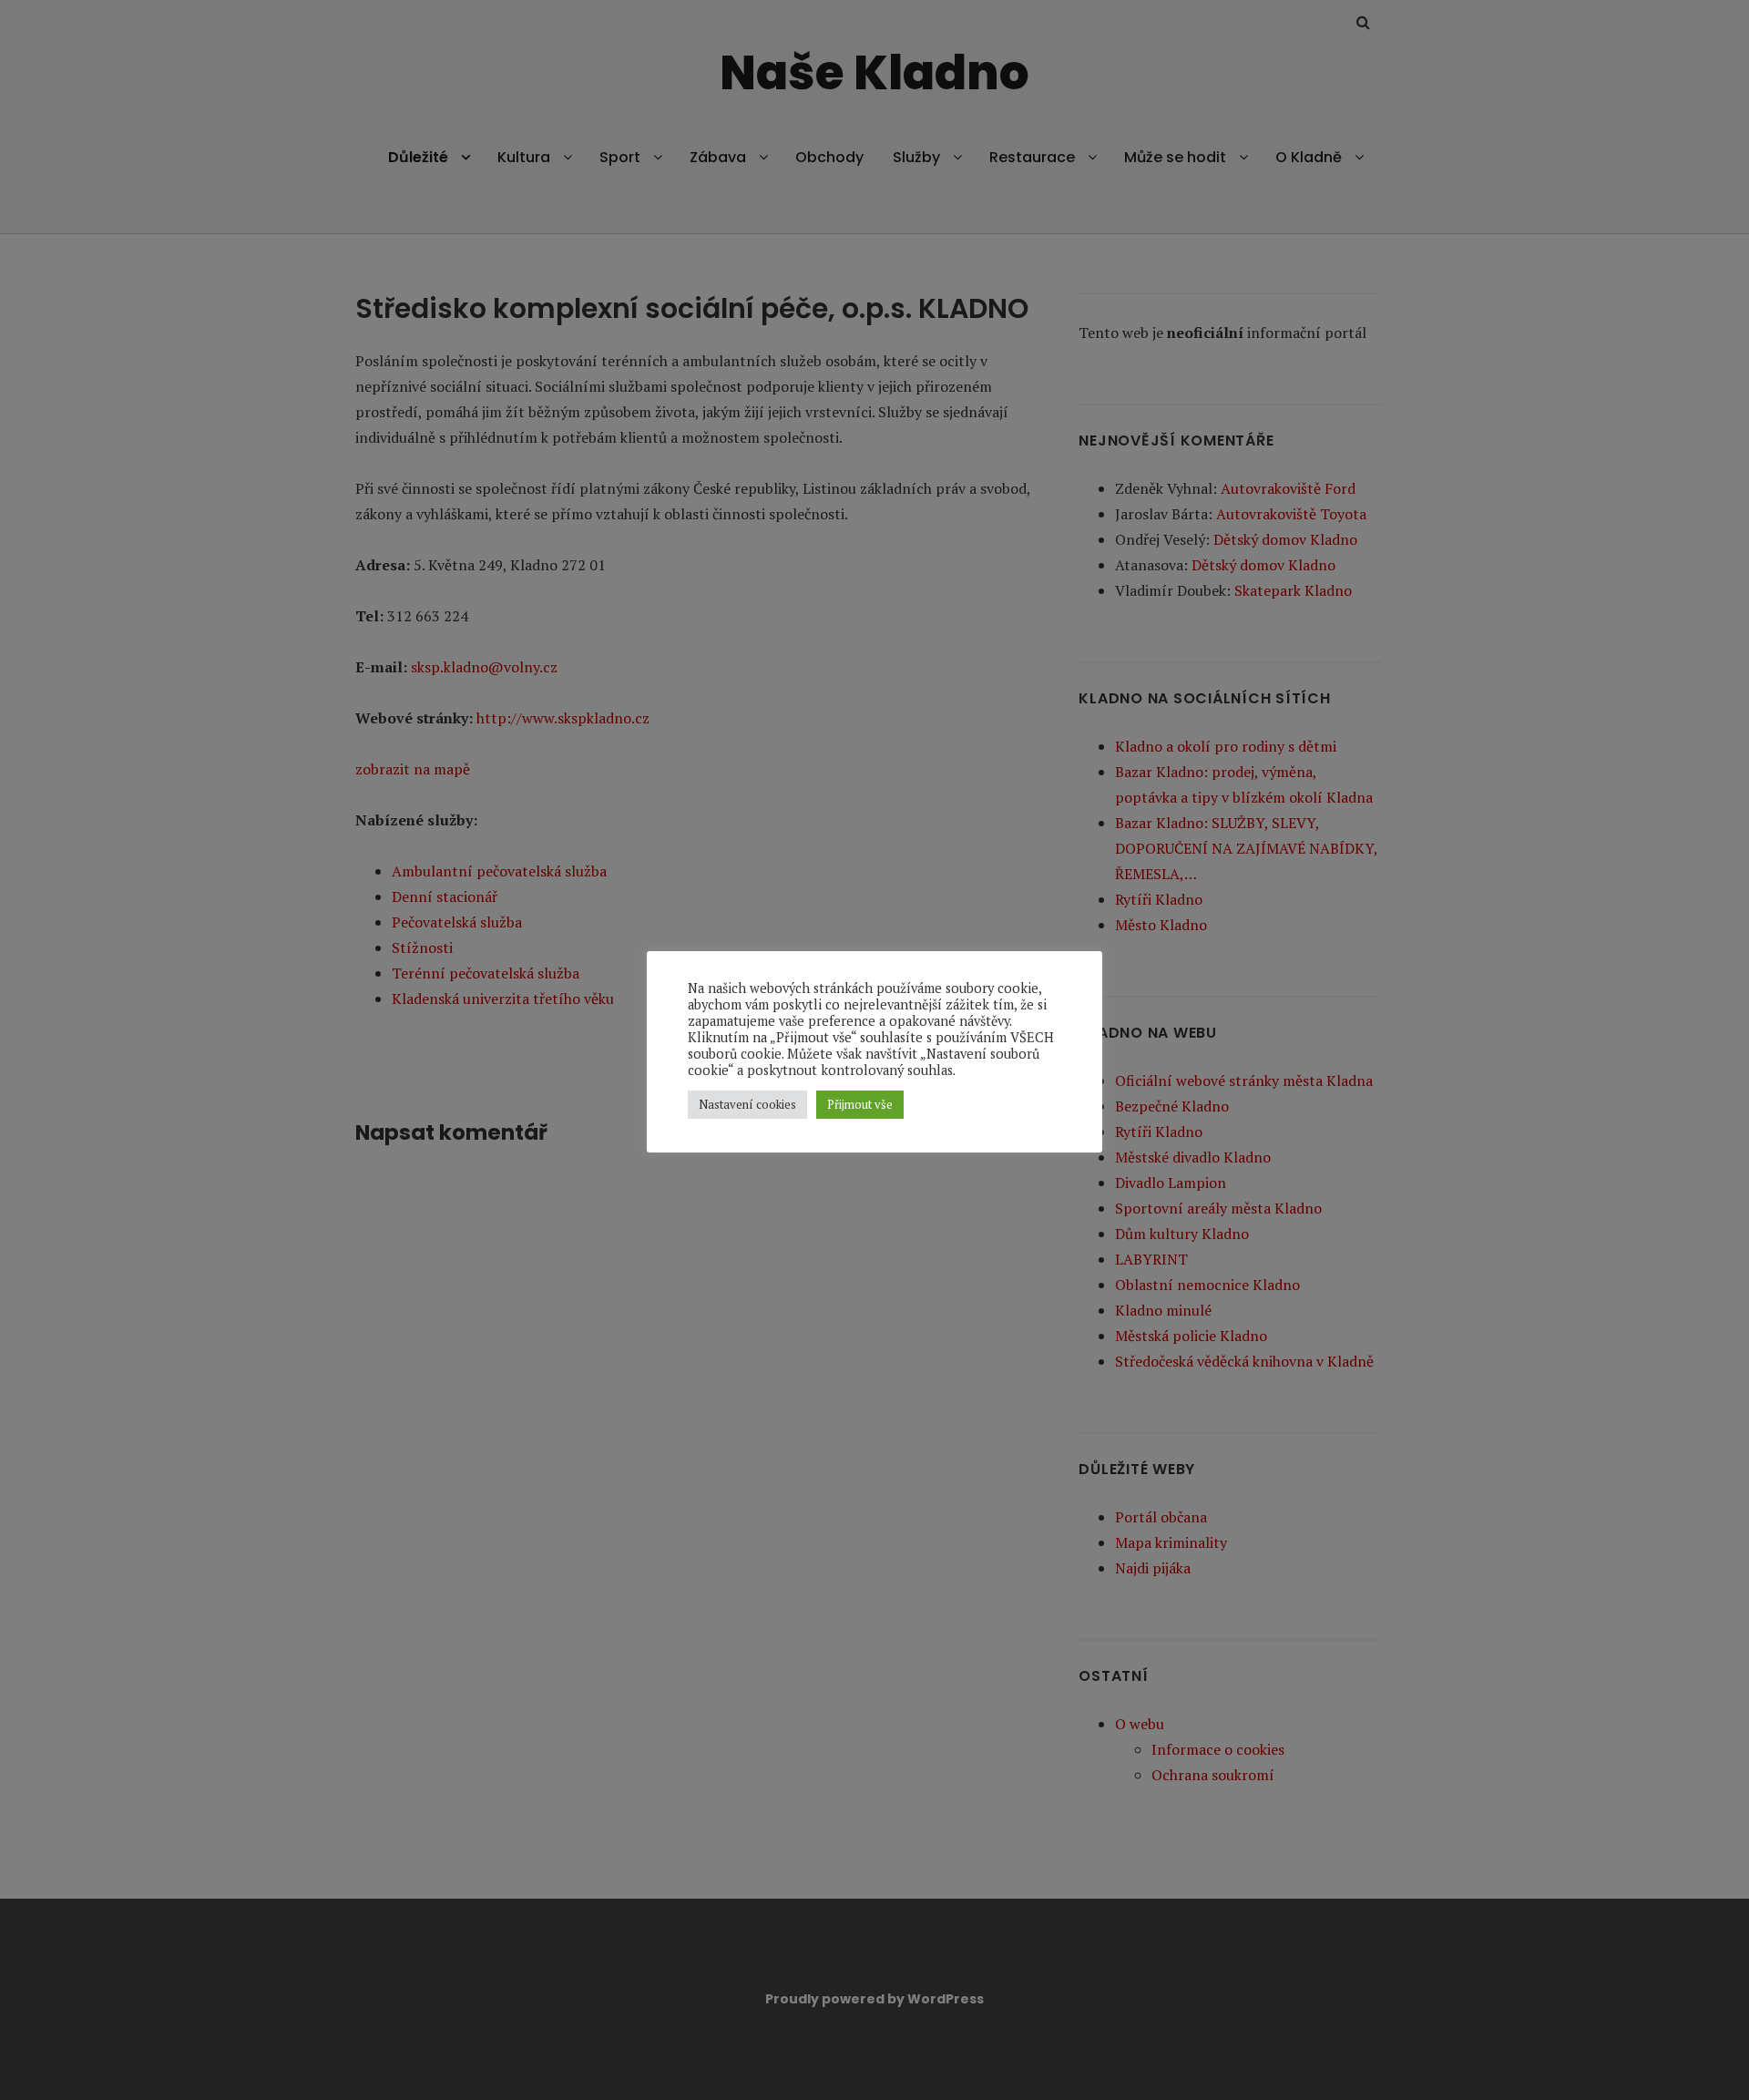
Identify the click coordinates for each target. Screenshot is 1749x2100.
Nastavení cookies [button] (747, 1104)
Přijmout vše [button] (860, 1104)
